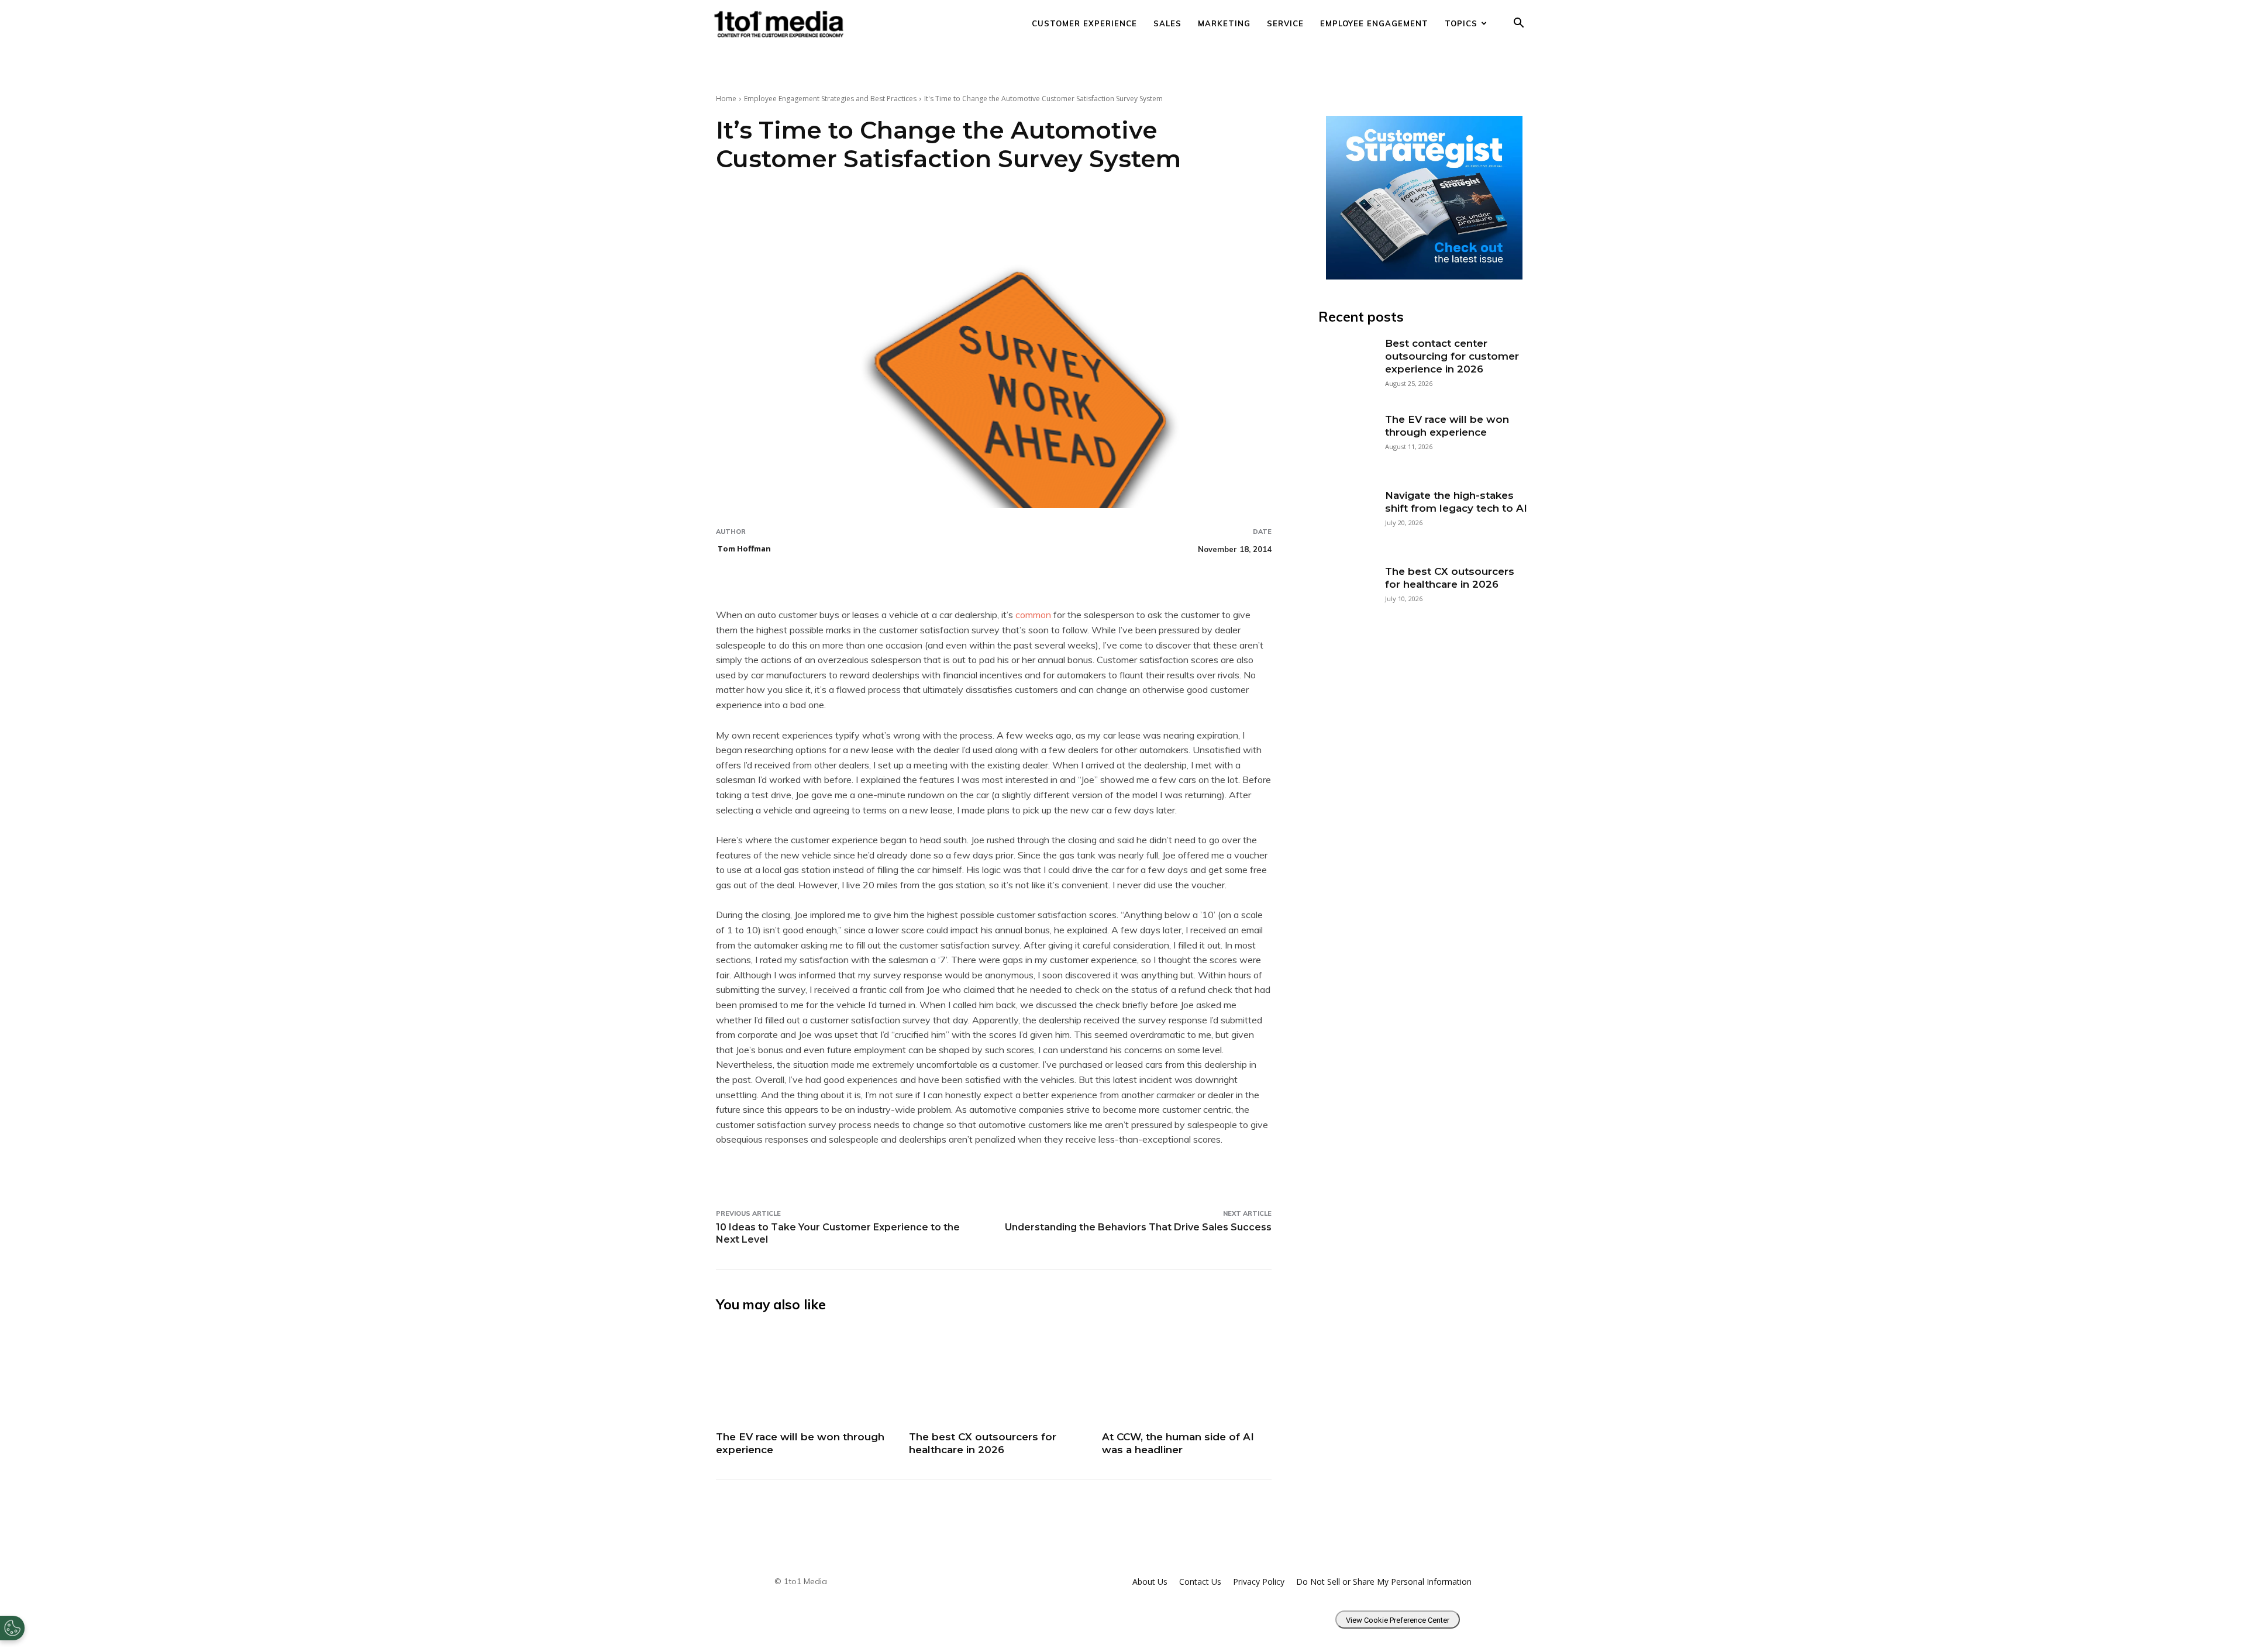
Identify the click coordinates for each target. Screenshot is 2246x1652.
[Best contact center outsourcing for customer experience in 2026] (1346, 364)
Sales (1167, 23)
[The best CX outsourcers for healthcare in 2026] (994, 1375)
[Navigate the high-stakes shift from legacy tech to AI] (1346, 516)
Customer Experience (1084, 23)
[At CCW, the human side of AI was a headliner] (1187, 1375)
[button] (1518, 24)
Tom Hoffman (744, 549)
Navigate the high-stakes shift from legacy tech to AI (1456, 502)
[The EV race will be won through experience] (801, 1375)
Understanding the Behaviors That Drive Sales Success (1138, 1227)
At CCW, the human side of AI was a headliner (1178, 1443)
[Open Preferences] (12, 1628)
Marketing (1224, 23)
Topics (1461, 23)
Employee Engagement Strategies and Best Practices (830, 99)
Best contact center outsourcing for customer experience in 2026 (1452, 356)
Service (1285, 23)
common (1033, 615)
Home (726, 99)
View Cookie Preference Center (1398, 1620)
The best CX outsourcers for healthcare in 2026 (983, 1443)
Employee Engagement (1374, 23)
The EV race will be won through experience (1447, 426)
